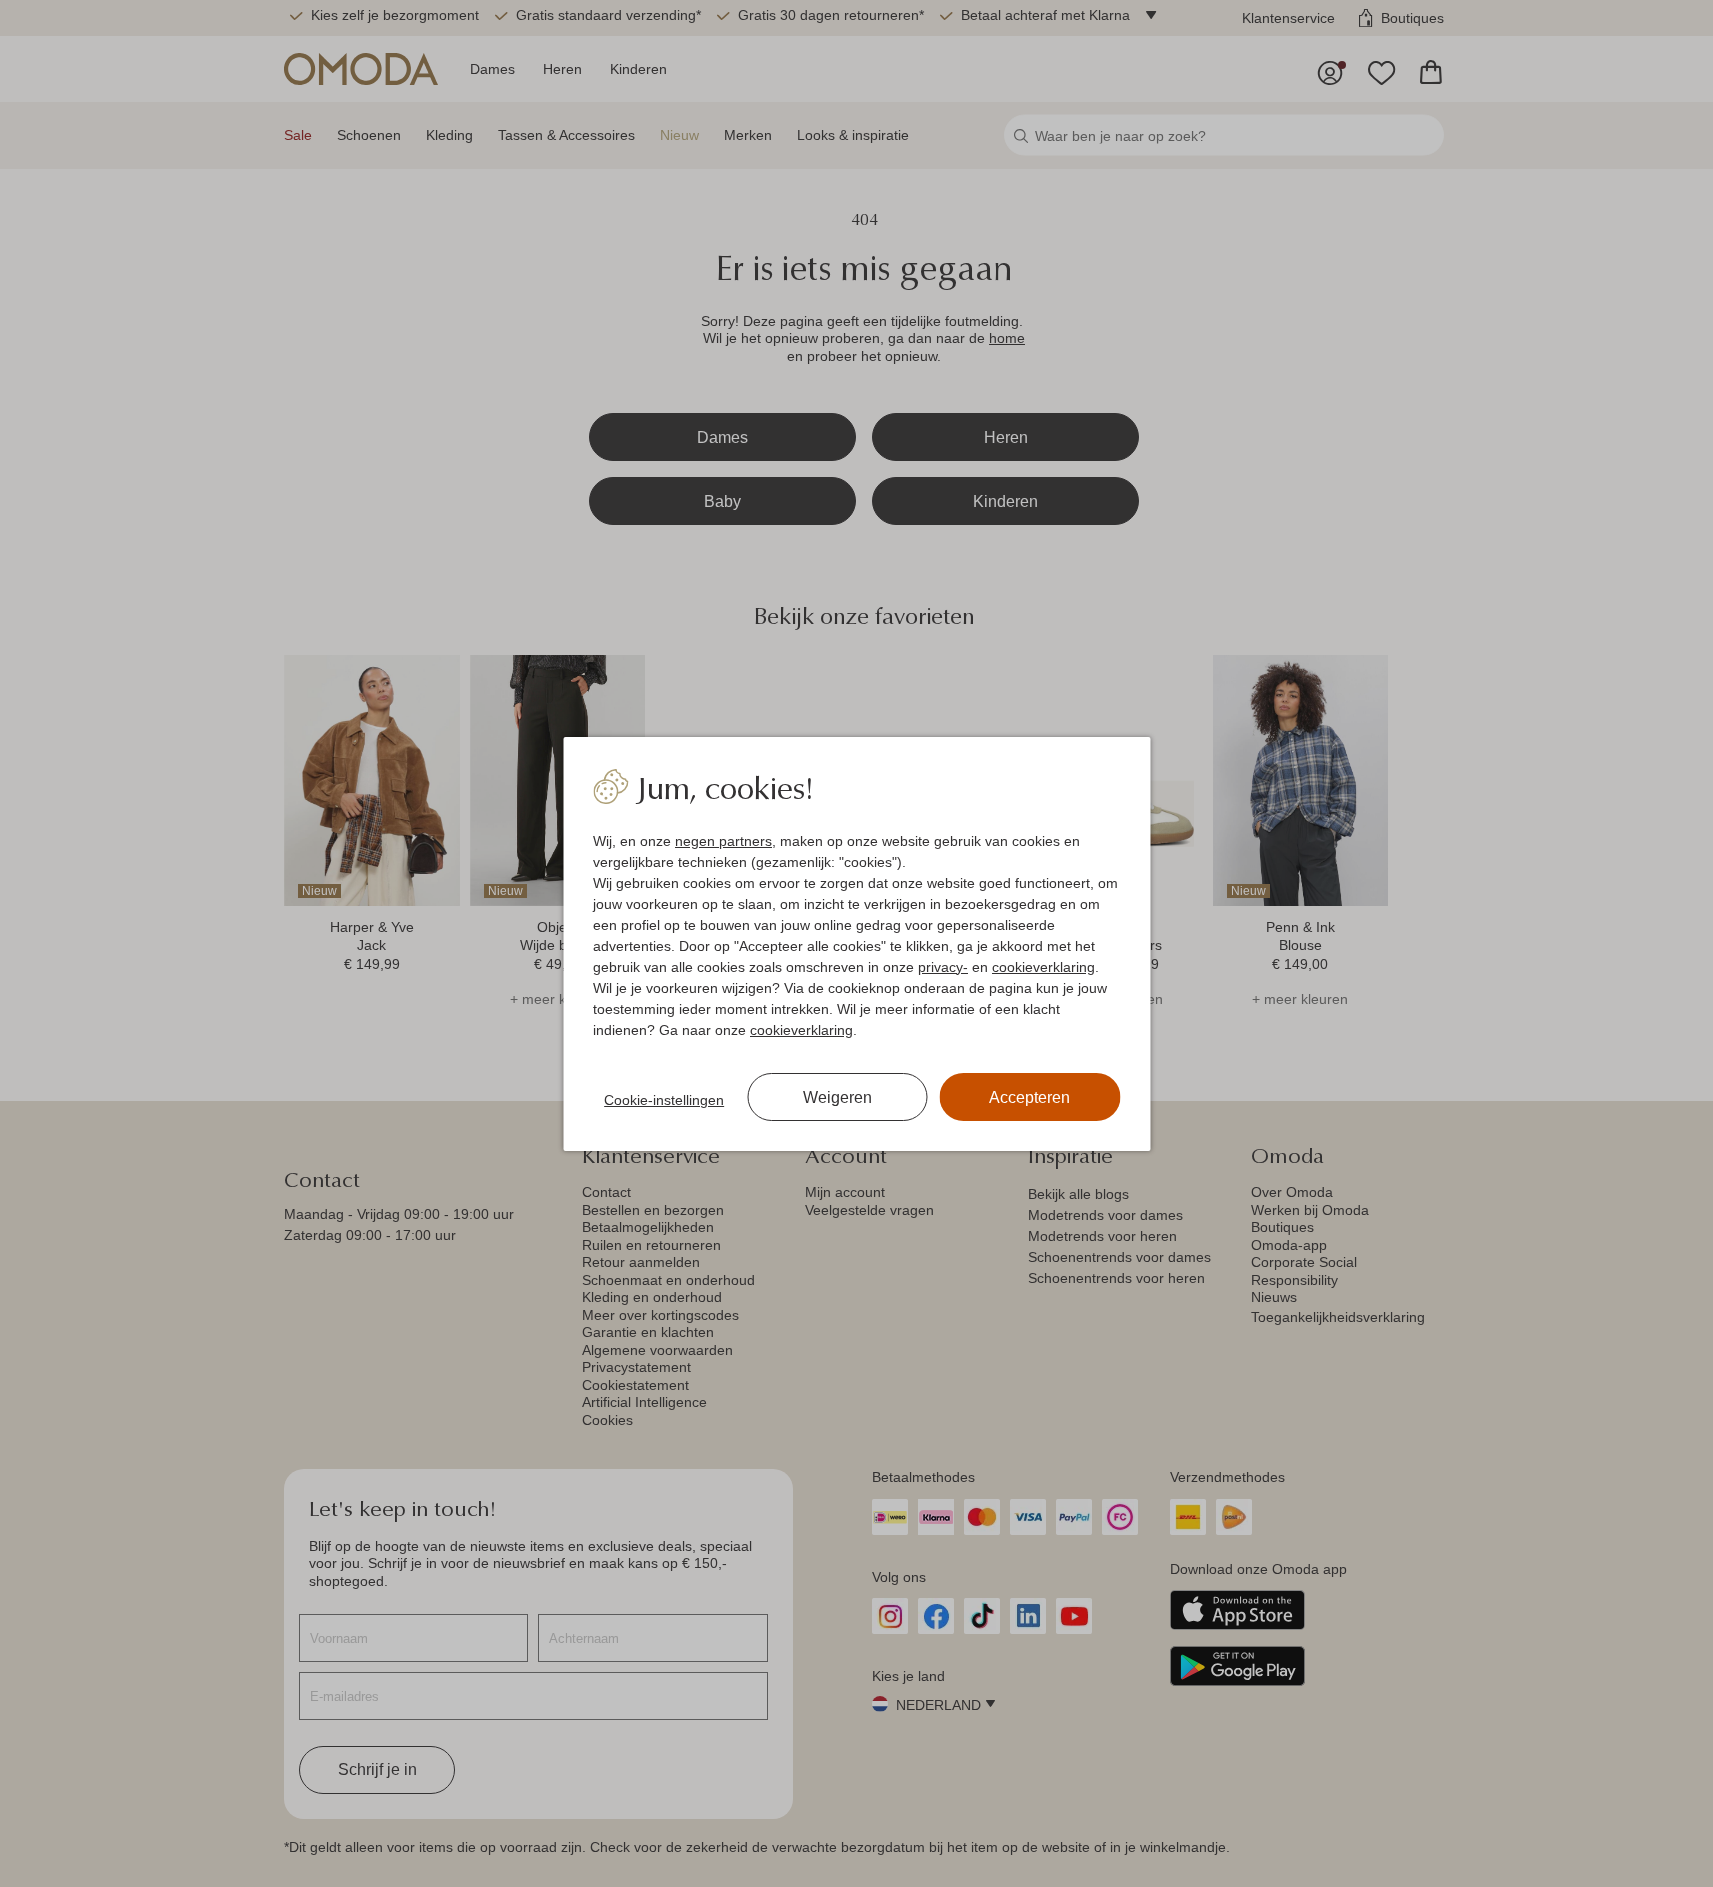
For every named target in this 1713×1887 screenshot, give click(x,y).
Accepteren (1029, 1097)
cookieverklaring (1043, 967)
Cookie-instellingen (664, 1100)
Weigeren (837, 1097)
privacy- (943, 967)
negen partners (723, 841)
